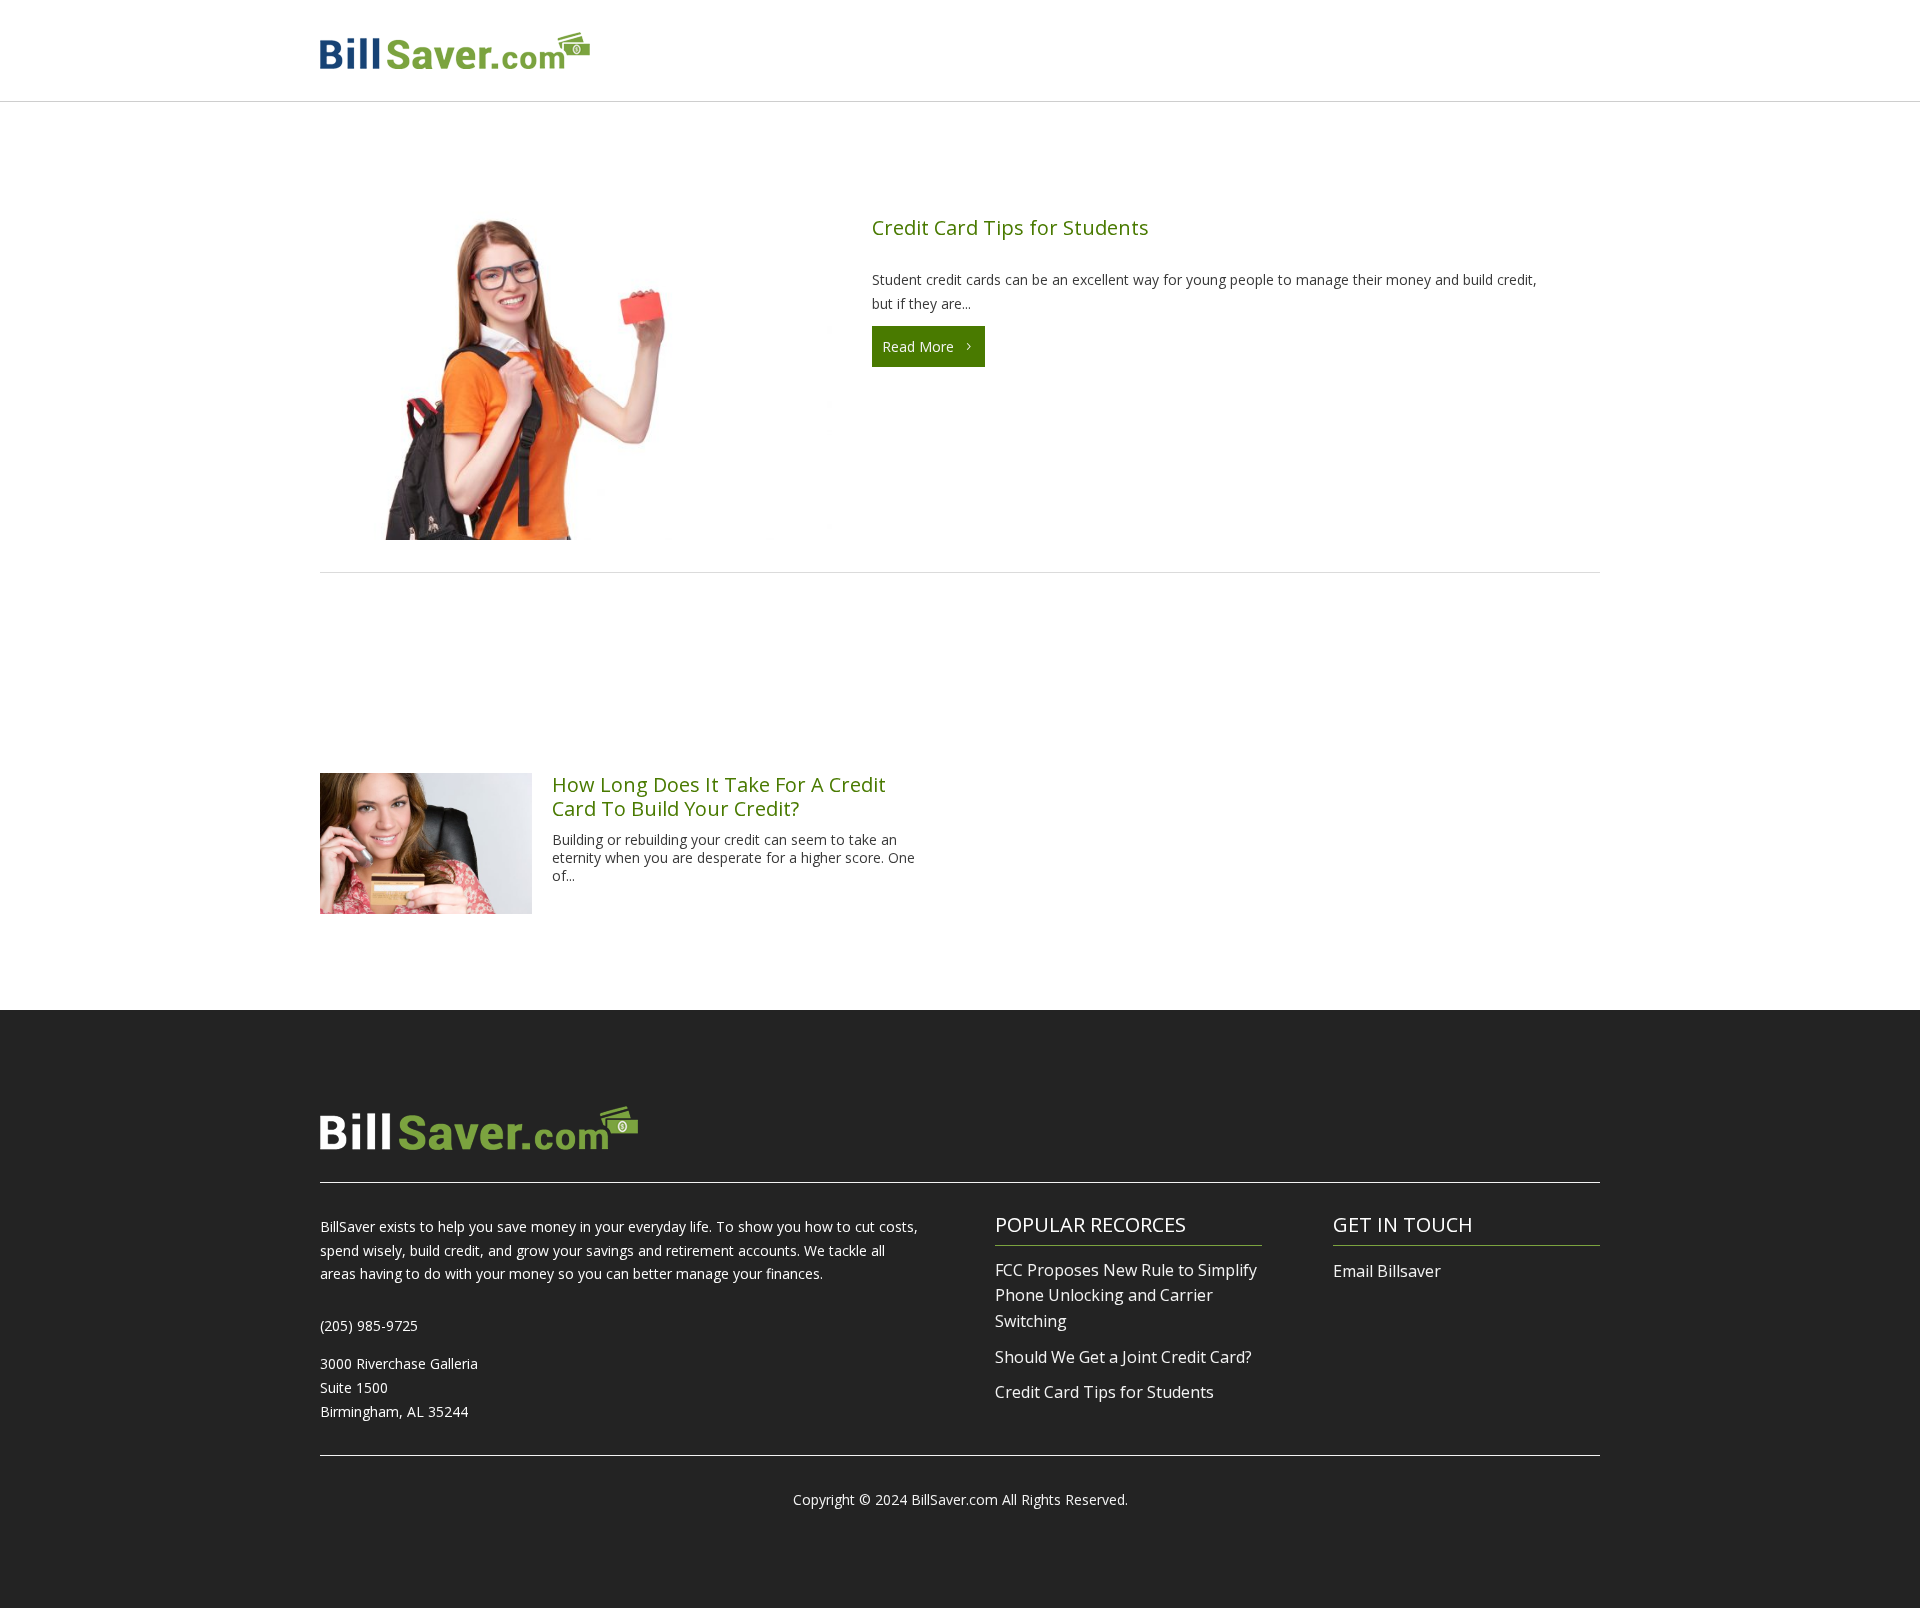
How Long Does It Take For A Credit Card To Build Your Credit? (719, 796)
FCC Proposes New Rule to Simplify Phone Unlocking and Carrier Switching (1126, 1295)
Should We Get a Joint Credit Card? (1123, 1357)
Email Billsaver (1387, 1271)
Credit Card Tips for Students (1010, 227)
